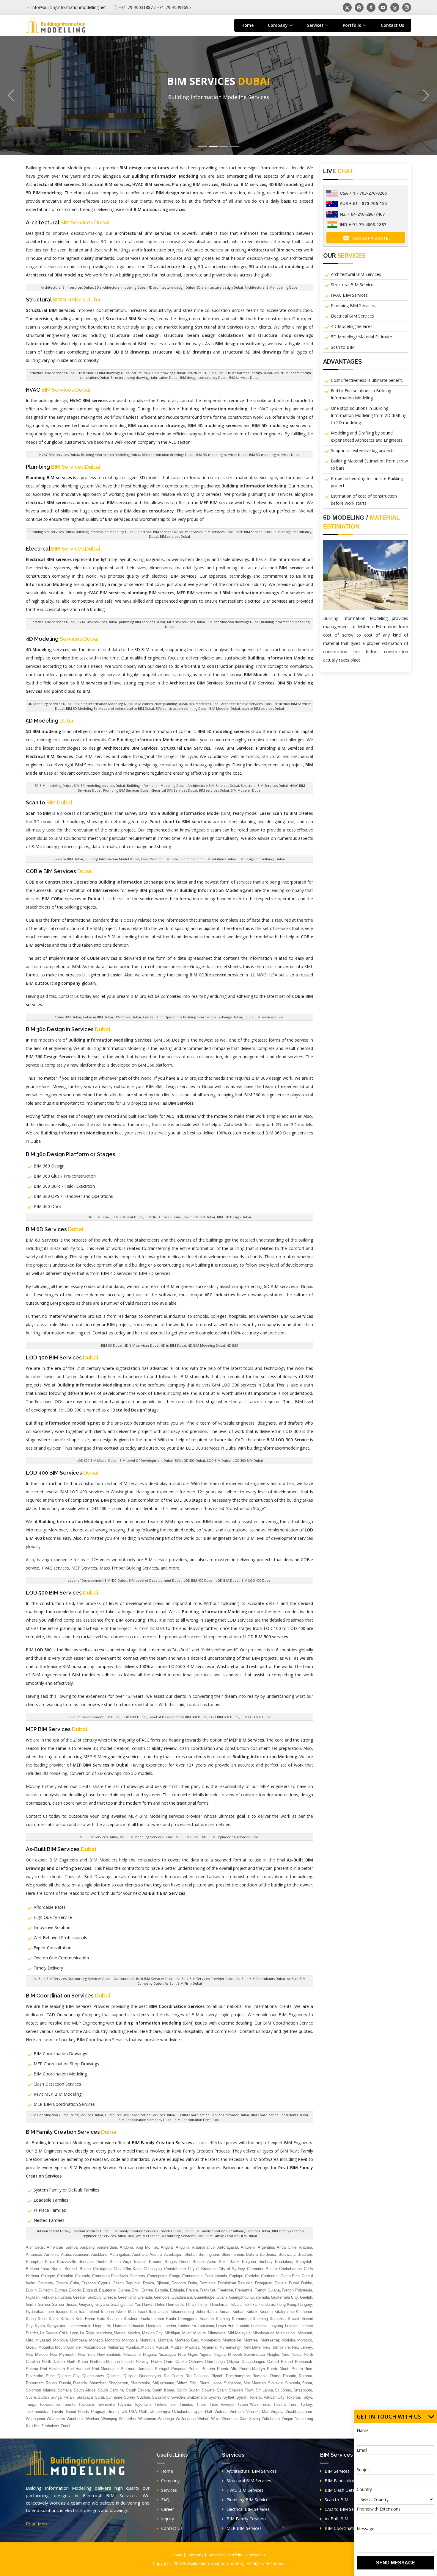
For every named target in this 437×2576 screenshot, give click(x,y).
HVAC (58, 390)
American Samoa (62, 2247)
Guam (222, 2297)
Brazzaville (67, 2262)
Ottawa (233, 2362)
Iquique (62, 2312)
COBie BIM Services (59, 871)
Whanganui (35, 2419)
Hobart (235, 2304)
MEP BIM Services (56, 1729)
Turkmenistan (38, 2412)
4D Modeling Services (352, 326)
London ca (187, 2326)
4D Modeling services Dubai (50, 704)
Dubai (294, 2283)
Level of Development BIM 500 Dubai (178, 1717)
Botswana (287, 2254)
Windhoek (75, 2419)
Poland (287, 2362)
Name (363, 2430)
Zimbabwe (50, 2426)
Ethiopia (177, 2290)
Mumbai (132, 2347)
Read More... (39, 2524)
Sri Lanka (264, 2390)
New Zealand (109, 2354)
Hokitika (250, 2304)
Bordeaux (268, 2254)
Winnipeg (109, 2419)
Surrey (130, 2397)
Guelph (306, 2297)
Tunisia (279, 2404)
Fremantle (244, 2290)
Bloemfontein (233, 2254)
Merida (120, 2333)
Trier (173, 2404)
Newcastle (132, 2354)
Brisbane (86, 2262)
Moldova (60, 2340)
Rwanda (80, 2383)
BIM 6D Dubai (112, 1345)
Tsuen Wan (248, 2404)
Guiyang (86, 2304)
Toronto (69, 2404)
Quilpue (130, 2376)
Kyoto (40, 2326)
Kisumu (266, 2312)
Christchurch (175, 2269)
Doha (193, 2283)
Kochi (54, 2319)
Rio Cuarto (173, 2376)
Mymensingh (230, 2347)
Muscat (162, 2347)
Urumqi (113, 2412)
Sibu (194, 2383)
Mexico (134, 2333)
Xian (243, 2419)
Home (247, 25)
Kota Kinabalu (109, 2319)
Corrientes (270, 2276)
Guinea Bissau (65, 2304)
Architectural (68, 222)
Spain (222, 2390)
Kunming (260, 2319)
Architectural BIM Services (356, 274)
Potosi (194, 2369)
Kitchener (304, 2312)
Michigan (172, 2333)
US (124, 2412)
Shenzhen (98, 2383)
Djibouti (163, 2283)
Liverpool (154, 2326)
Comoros (137, 2276)
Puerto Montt (278, 2369)
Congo (175, 2276)
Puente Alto (227, 2369)
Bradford (305, 2254)
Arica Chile (287, 2247)
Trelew (160, 2404)
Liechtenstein (80, 2326)
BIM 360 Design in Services (68, 1029)
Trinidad (186, 2404)
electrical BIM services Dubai (160, 532)
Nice (182, 2354)
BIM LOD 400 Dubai (256, 1580)
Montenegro (210, 2340)
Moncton (112, 2340)
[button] (11, 95)
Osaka (181, 2362)
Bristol (102, 2262)
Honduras (267, 2304)
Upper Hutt (203, 2412)
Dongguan (264, 2283)
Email (362, 2450)
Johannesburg (182, 2312)
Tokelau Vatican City (267, 2397)
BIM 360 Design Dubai (234, 1217)
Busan (85, 2269)
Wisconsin (147, 2419)
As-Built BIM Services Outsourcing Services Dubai (73, 1979)
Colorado (82, 2276)
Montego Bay (186, 2340)
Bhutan (190, 2254)
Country (364, 2489)
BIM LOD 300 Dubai (190, 1460)
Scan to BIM (343, 347)
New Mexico (37, 2354)
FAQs (166, 2500)
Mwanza (192, 2347)
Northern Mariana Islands (112, 2362)
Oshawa (196, 2362)
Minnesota (217, 2333)
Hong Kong (286, 2304)
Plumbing (63, 467)
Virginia (277, 2412)
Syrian (242, 2397)
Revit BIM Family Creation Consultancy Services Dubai (227, 2231)
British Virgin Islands (128, 2262)
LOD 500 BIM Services (62, 1593)
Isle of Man (126, 2312)
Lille (108, 2326)
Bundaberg (284, 2262)
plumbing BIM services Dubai (142, 622)
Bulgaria (249, 2262)
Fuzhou (65, 2297)
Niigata (220, 2354)
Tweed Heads (77, 2412)
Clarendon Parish (262, 2269)
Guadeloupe (204, 2297)
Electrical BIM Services (352, 316)
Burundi (71, 2269)
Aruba (66, 2254)
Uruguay (98, 2412)
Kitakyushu (284, 2312)
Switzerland (197, 2397)
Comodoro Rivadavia (110, 2276)
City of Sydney (232, 2269)
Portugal (162, 2369)
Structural (64, 300)
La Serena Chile (54, 2333)
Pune (50, 2376)
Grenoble (162, 2297)
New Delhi (252, 2347)
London (170, 2326)
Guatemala (260, 2297)
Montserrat (270, 2340)
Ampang (87, 2247)
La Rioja (87, 2333)
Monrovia (148, 2340)
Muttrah (177, 2347)
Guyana (102, 2304)
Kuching (223, 2319)
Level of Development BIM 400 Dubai (97, 1580)
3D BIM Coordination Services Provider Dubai (213, 2115)
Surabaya (85, 2397)
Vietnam (237, 2412)
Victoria (221, 2412)
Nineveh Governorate (246, 2354)
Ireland (93, 2312)
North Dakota (53, 2362)
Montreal (251, 2340)
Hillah (191, 2304)
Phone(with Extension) (378, 2509)
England (90, 2290)
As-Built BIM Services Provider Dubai (206, 1979)
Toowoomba (49, 2404)
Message (366, 2529)
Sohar (307, 2383)
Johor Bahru (206, 2312)
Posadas (179, 2369)
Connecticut (192, 2276)
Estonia (161, 2290)
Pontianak (304, 2362)
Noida (297, 2354)
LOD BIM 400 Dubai (198, 1580)
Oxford (273, 2362)
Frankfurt (208, 2290)
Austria (156, 2254)
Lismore (120, 2326)
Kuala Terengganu (182, 2319)
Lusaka (291, 2326)
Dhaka (148, 2283)
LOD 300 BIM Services (62, 1357)
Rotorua (305, 2376)
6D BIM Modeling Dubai (207, 1345)
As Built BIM (337, 2519)
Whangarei (56, 2419)
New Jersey (302, 2347)
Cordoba (252, 2276)
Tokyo (307, 2397)
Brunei (185, 2262)
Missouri (305, 2333)
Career (168, 2509)
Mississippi (286, 2333)
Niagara (150, 2354)
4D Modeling (62, 639)
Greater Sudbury (87, 2297)
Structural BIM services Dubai (52, 373)
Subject (364, 2470)
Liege (98, 2326)
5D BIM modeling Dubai (53, 786)
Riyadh (217, 2376)
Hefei (160, 2304)
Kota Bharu (85, 2319)
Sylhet (229, 2397)
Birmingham (209, 2254)
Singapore (232, 2383)
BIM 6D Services (55, 1229)
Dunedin (46, 2290)
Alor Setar (35, 2247)
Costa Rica (290, 2276)
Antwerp (248, 2247)
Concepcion (157, 2276)
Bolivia (252, 2254)
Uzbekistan (182, 2412)
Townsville (106, 2404)
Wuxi (215, 2419)
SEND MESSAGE (396, 2563)
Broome (156, 2262)
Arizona (306, 2247)
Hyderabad (35, 2312)
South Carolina (111, 2390)
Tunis (265, 2404)
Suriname (114, 2397)
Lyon (74, 2333)
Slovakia (275, 2383)
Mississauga (264, 2333)
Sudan (43, 2397)
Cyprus (104, 2283)
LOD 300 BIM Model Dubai (97, 1460)
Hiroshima (219, 2304)
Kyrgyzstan (56, 2326)
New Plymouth (63, 2354)
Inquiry (168, 2519)
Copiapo (236, 2276)
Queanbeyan (150, 2376)
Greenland (127, 2297)
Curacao (89, 2283)
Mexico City (153, 2333)
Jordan (225, 2312)
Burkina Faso (37, 2269)
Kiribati (238, 2312)
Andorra (126, 2247)
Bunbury (265, 2262)
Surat (99, 2397)
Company (170, 2481)
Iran (73, 2312)
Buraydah (304, 2262)
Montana (165, 2340)
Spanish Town (241, 2390)
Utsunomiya (160, 2412)
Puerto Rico (302, 2369)
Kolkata (67, 2319)
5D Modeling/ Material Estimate (361, 337)
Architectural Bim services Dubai (67, 287)
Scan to (49, 802)
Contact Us (392, 25)
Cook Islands (216, 2276)
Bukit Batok (229, 2262)
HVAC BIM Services (349, 295)
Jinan (163, 2312)
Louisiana (206, 2326)
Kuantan (207, 2319)
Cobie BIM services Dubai (264, 1017)
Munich (147, 2347)
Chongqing (153, 2269)
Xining (254, 2419)
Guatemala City (285, 2297)
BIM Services (337, 2471)
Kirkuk (252, 2312)
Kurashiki (278, 2319)
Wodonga (166, 2419)
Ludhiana (259, 2326)
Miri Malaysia (239, 2333)
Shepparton (118, 2383)
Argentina (266, 2247)
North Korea (78, 2362)
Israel (142, 2312)
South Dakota (138, 2390)
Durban (61, 2290)
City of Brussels (202, 2269)
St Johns (283, 2390)
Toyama (124, 2404)
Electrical (63, 549)
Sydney (215, 2397)
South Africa (85, 2390)
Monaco (96, 2340)
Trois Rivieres (222, 2404)
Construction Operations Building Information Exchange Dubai (192, 1017)
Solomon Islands (41, 2390)
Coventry (45, 2283)
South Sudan (188, 2390)
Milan (187, 2333)
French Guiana (267, 2290)
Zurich (66, 2426)
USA (133, 2412)
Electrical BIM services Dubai (52, 622)
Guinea (44, 2304)
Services (169, 2490)
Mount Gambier (68, 2347)
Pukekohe (34, 2376)
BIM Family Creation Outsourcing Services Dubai (166, 2236)
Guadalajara (182, 2297)
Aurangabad (120, 2254)
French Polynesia (297, 2290)
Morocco (305, 2340)
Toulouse (86, 2404)
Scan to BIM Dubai (69, 859)
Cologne (48, 2276)
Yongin (287, 2419)
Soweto (208, 2390)
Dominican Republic (235, 2283)
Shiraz (182, 2383)
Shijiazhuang (163, 2383)
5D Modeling (50, 721)
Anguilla (183, 2247)
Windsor (92, 2419)
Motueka (46, 2347)
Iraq (82, 2312)
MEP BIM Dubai (188, 1837)
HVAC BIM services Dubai (59, 455)
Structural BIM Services (353, 285)
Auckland (99, 2254)
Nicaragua (167, 2354)
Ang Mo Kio (147, 2247)
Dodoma (179, 2283)
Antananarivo (203, 2247)
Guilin (31, 2304)
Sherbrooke (140, 2383)
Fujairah (33, 2297)
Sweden (178, 2397)
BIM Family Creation (246, 2519)
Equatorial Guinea (114, 2290)
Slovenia (293, 2383)
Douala (281, 2283)
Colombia (65, 2276)
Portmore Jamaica (137, 2369)
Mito (30, 2340)
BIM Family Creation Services (71, 2132)
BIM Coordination (342, 2528)
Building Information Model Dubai (112, 859)
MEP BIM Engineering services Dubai (231, 1837)
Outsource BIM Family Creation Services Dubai (72, 2231)
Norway (142, 2362)
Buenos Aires (204, 2262)
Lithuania (136, 2326)
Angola (167, 2247)
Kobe (42, 2319)
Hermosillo (175, 2304)
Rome (275, 2376)
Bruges (171, 2262)
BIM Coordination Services (68, 1996)
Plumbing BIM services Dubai (51, 532)
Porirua (32, 2369)
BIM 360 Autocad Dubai (164, 1217)
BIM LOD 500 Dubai (256, 1717)
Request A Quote (370, 238)
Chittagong (102, 2269)
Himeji (203, 2304)
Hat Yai (134, 2304)
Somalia (65, 2390)
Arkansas (34, 2254)
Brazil (50, 2262)
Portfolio (235, 2555)
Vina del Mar (257, 2412)
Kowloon (131, 2319)
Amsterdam (107, 2247)
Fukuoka (49, 2297)
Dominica (208, 2283)
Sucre (31, 2397)
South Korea (163, 2390)
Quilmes (114, 2376)
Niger (193, 2354)
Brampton (34, 2262)
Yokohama (271, 2419)
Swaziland (161, 2397)
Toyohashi (143, 2404)
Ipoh (50, 2312)
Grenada (145, 2297)
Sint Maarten (254, 2383)
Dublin (31, 2290)
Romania (260, 2376)
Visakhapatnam (299, 2412)
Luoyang (276, 2326)
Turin (293, 2404)
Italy (153, 2312)
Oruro (169, 2362)
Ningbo (273, 2354)
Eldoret (75, 2290)
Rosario (290, 2376)
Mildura (199, 2333)
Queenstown (93, 2376)
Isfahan (107, 2312)
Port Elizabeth (52, 2369)
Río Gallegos (197, 2376)
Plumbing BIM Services (353, 305)
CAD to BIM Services (345, 2509)
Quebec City (69, 2376)
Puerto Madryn (252, 2369)
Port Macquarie (105, 2369)
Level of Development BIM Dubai (94, 1717)
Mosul (31, 2347)
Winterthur (128, 2419)
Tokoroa (293, 2397)
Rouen (51, 2383)
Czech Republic (126, 2283)
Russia (65, 2383)
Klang (31, 2319)
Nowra (156, 2362)
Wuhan (203, 2419)
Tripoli (201, 2404)
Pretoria (208, 2369)
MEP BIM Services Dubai (99, 1837)
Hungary (305, 2304)
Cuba (75, 2283)
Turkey (306, 2404)
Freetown (225, 2290)
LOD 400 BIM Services (62, 1473)
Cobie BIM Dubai (68, 1017)
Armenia (51, 2254)
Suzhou (144, 2397)
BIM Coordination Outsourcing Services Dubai (67, 2115)
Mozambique (95, 2347)
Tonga (31, 2404)
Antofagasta (228, 2247)
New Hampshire (276, 2347)
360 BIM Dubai (99, 1217)
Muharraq (116, 2347)
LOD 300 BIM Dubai (248, 1460)
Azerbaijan (173, 2254)
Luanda (243, 2326)
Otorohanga (215, 2362)
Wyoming (229, 2419)
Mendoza (104, 2333)
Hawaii (148, 2304)
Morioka (288, 2340)
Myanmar (210, 2347)
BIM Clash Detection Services (353, 2490)
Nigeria (205, 2354)
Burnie (57, 2269)
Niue (285, 2354)
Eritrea (147, 2290)
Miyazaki (43, 2340)
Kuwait (294, 2319)
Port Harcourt (78, 2369)
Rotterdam (35, 2383)
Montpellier (232, 2340)
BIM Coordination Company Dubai (146, 2120)
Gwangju (118, 2304)
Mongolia (130, 2340)
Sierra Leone (210, 2383)
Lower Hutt (225, 2326)
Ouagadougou (253, 2362)
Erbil (136, 2290)
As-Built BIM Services (61, 1849)
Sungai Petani (63, 2397)
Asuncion (81, 2254)
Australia (140, 2254)
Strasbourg (303, 2390)
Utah (143, 2412)
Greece (110, 2297)
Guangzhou (239, 2297)
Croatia (62, 2283)
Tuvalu (57, 2412)
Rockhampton (238, 2376)
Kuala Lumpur (152, 2319)
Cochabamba (290, 2269)
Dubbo (307, 2283)
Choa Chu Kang (128, 2269)
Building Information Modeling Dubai (110, 455)
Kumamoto (241, 2319)
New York (86, 2354)
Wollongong (186, 2419)
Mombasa (78, 2340)
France (192, 2290)
